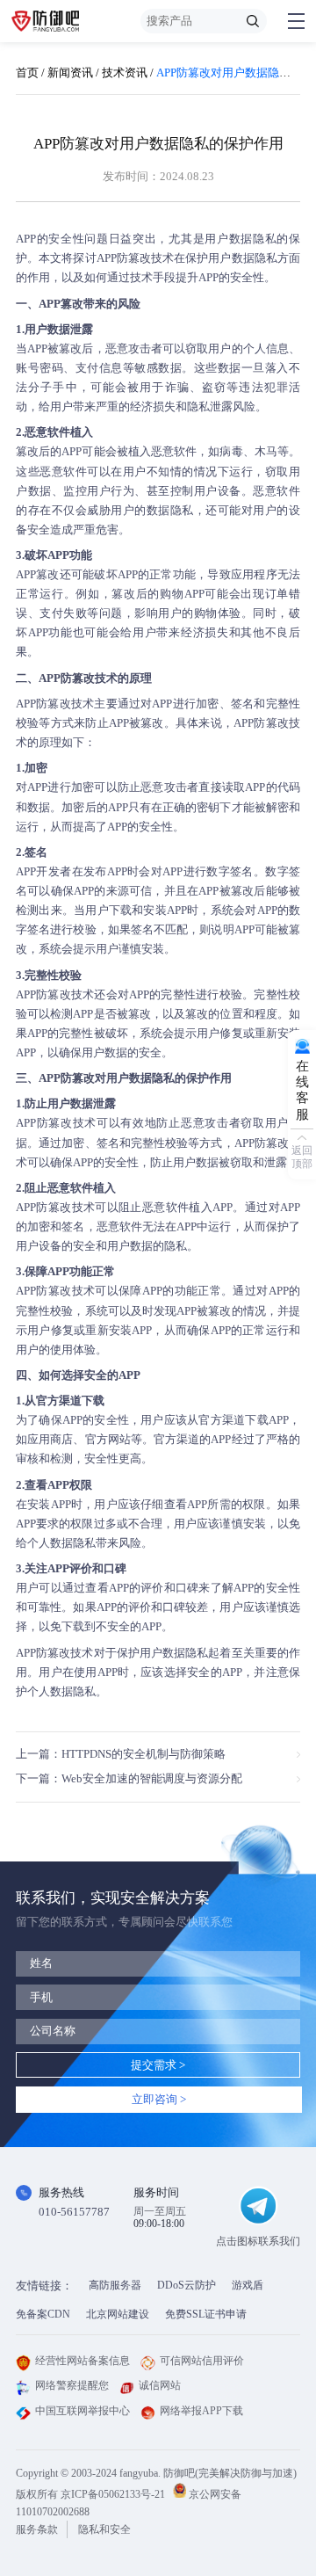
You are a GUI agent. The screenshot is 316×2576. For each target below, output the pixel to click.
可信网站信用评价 (202, 2361)
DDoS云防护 (187, 2285)
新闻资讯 (70, 73)
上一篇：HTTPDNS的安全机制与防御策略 (121, 1754)
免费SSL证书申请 (206, 2314)
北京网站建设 (118, 2314)
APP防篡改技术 (136, 258)
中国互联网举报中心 (83, 2411)
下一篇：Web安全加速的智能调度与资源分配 (129, 1778)
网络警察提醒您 (72, 2385)
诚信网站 (160, 2385)
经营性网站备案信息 (83, 2361)
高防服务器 (115, 2285)
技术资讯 (125, 73)
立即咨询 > (159, 2099)
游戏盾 (248, 2285)
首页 (27, 73)
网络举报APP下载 (201, 2411)
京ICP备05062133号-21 (113, 2494)
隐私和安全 (104, 2529)
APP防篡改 (43, 1653)
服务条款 (37, 2529)
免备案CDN (43, 2314)
